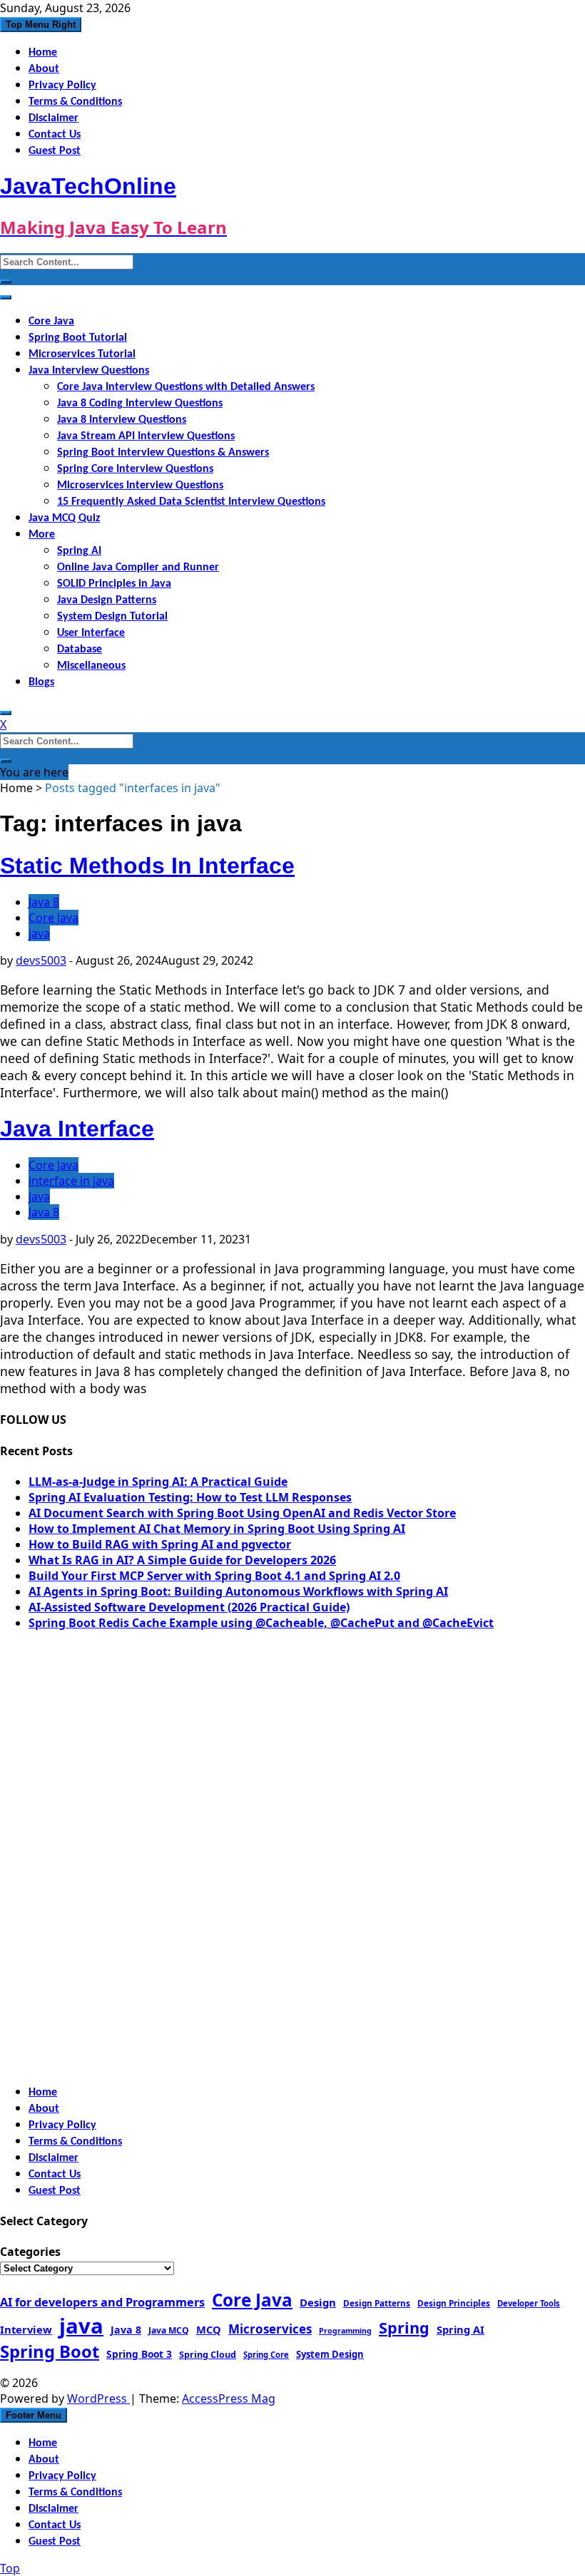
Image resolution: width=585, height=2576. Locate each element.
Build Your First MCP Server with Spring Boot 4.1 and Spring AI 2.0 (214, 1576)
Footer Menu (34, 2415)
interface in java (71, 1181)
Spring (404, 2328)
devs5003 (41, 960)
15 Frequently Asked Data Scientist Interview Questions (191, 502)
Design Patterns (377, 2303)
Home (43, 53)
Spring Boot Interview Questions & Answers (163, 453)
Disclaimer (54, 118)
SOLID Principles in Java (114, 584)
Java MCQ (169, 2330)
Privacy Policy (62, 86)
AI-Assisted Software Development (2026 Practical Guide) (189, 1607)
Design (318, 2302)
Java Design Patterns (107, 600)
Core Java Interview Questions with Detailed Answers (186, 387)
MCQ (209, 2329)
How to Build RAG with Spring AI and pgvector (160, 1544)
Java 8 (44, 902)
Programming (345, 2331)
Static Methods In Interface (147, 866)
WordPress (98, 2398)
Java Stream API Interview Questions (146, 436)
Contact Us (55, 135)
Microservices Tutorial (82, 354)
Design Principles (454, 2303)
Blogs (41, 682)
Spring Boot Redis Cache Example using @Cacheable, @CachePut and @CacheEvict (261, 1623)
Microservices (270, 2329)
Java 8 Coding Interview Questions (140, 404)
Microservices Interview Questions (140, 486)
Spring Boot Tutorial (78, 338)
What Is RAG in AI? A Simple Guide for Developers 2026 (182, 1560)
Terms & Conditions (75, 102)
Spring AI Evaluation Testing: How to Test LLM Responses (190, 1497)
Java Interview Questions (89, 371)
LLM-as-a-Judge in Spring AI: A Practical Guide (158, 1482)
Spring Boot (50, 2351)
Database (80, 650)
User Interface (91, 633)
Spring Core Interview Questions (135, 469)
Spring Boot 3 (139, 2354)
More (42, 535)
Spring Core (266, 2355)
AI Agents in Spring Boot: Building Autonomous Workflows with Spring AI (238, 1591)
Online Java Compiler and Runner (138, 568)
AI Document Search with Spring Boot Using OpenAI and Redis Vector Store (242, 1513)
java (39, 933)
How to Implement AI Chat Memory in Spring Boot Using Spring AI (217, 1529)
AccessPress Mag (229, 2398)
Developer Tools (529, 2303)
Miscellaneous (91, 666)
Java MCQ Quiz (64, 518)
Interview (26, 2329)
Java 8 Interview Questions (122, 420)
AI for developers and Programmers (102, 2302)
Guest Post (55, 151)
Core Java (51, 322)
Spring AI (79, 551)
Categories (30, 2252)
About (44, 69)
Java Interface (77, 1129)
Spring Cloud (208, 2354)
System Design (330, 2354)
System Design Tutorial (112, 617)
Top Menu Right (41, 25)
